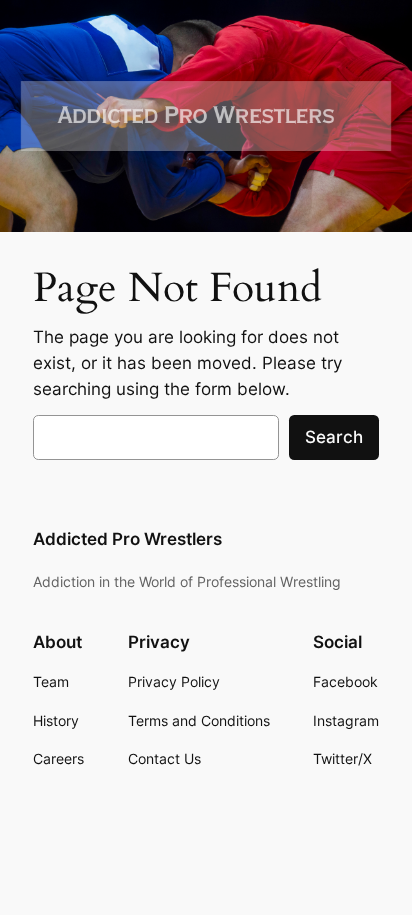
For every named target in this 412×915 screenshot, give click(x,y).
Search (334, 437)
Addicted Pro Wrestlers (127, 539)
